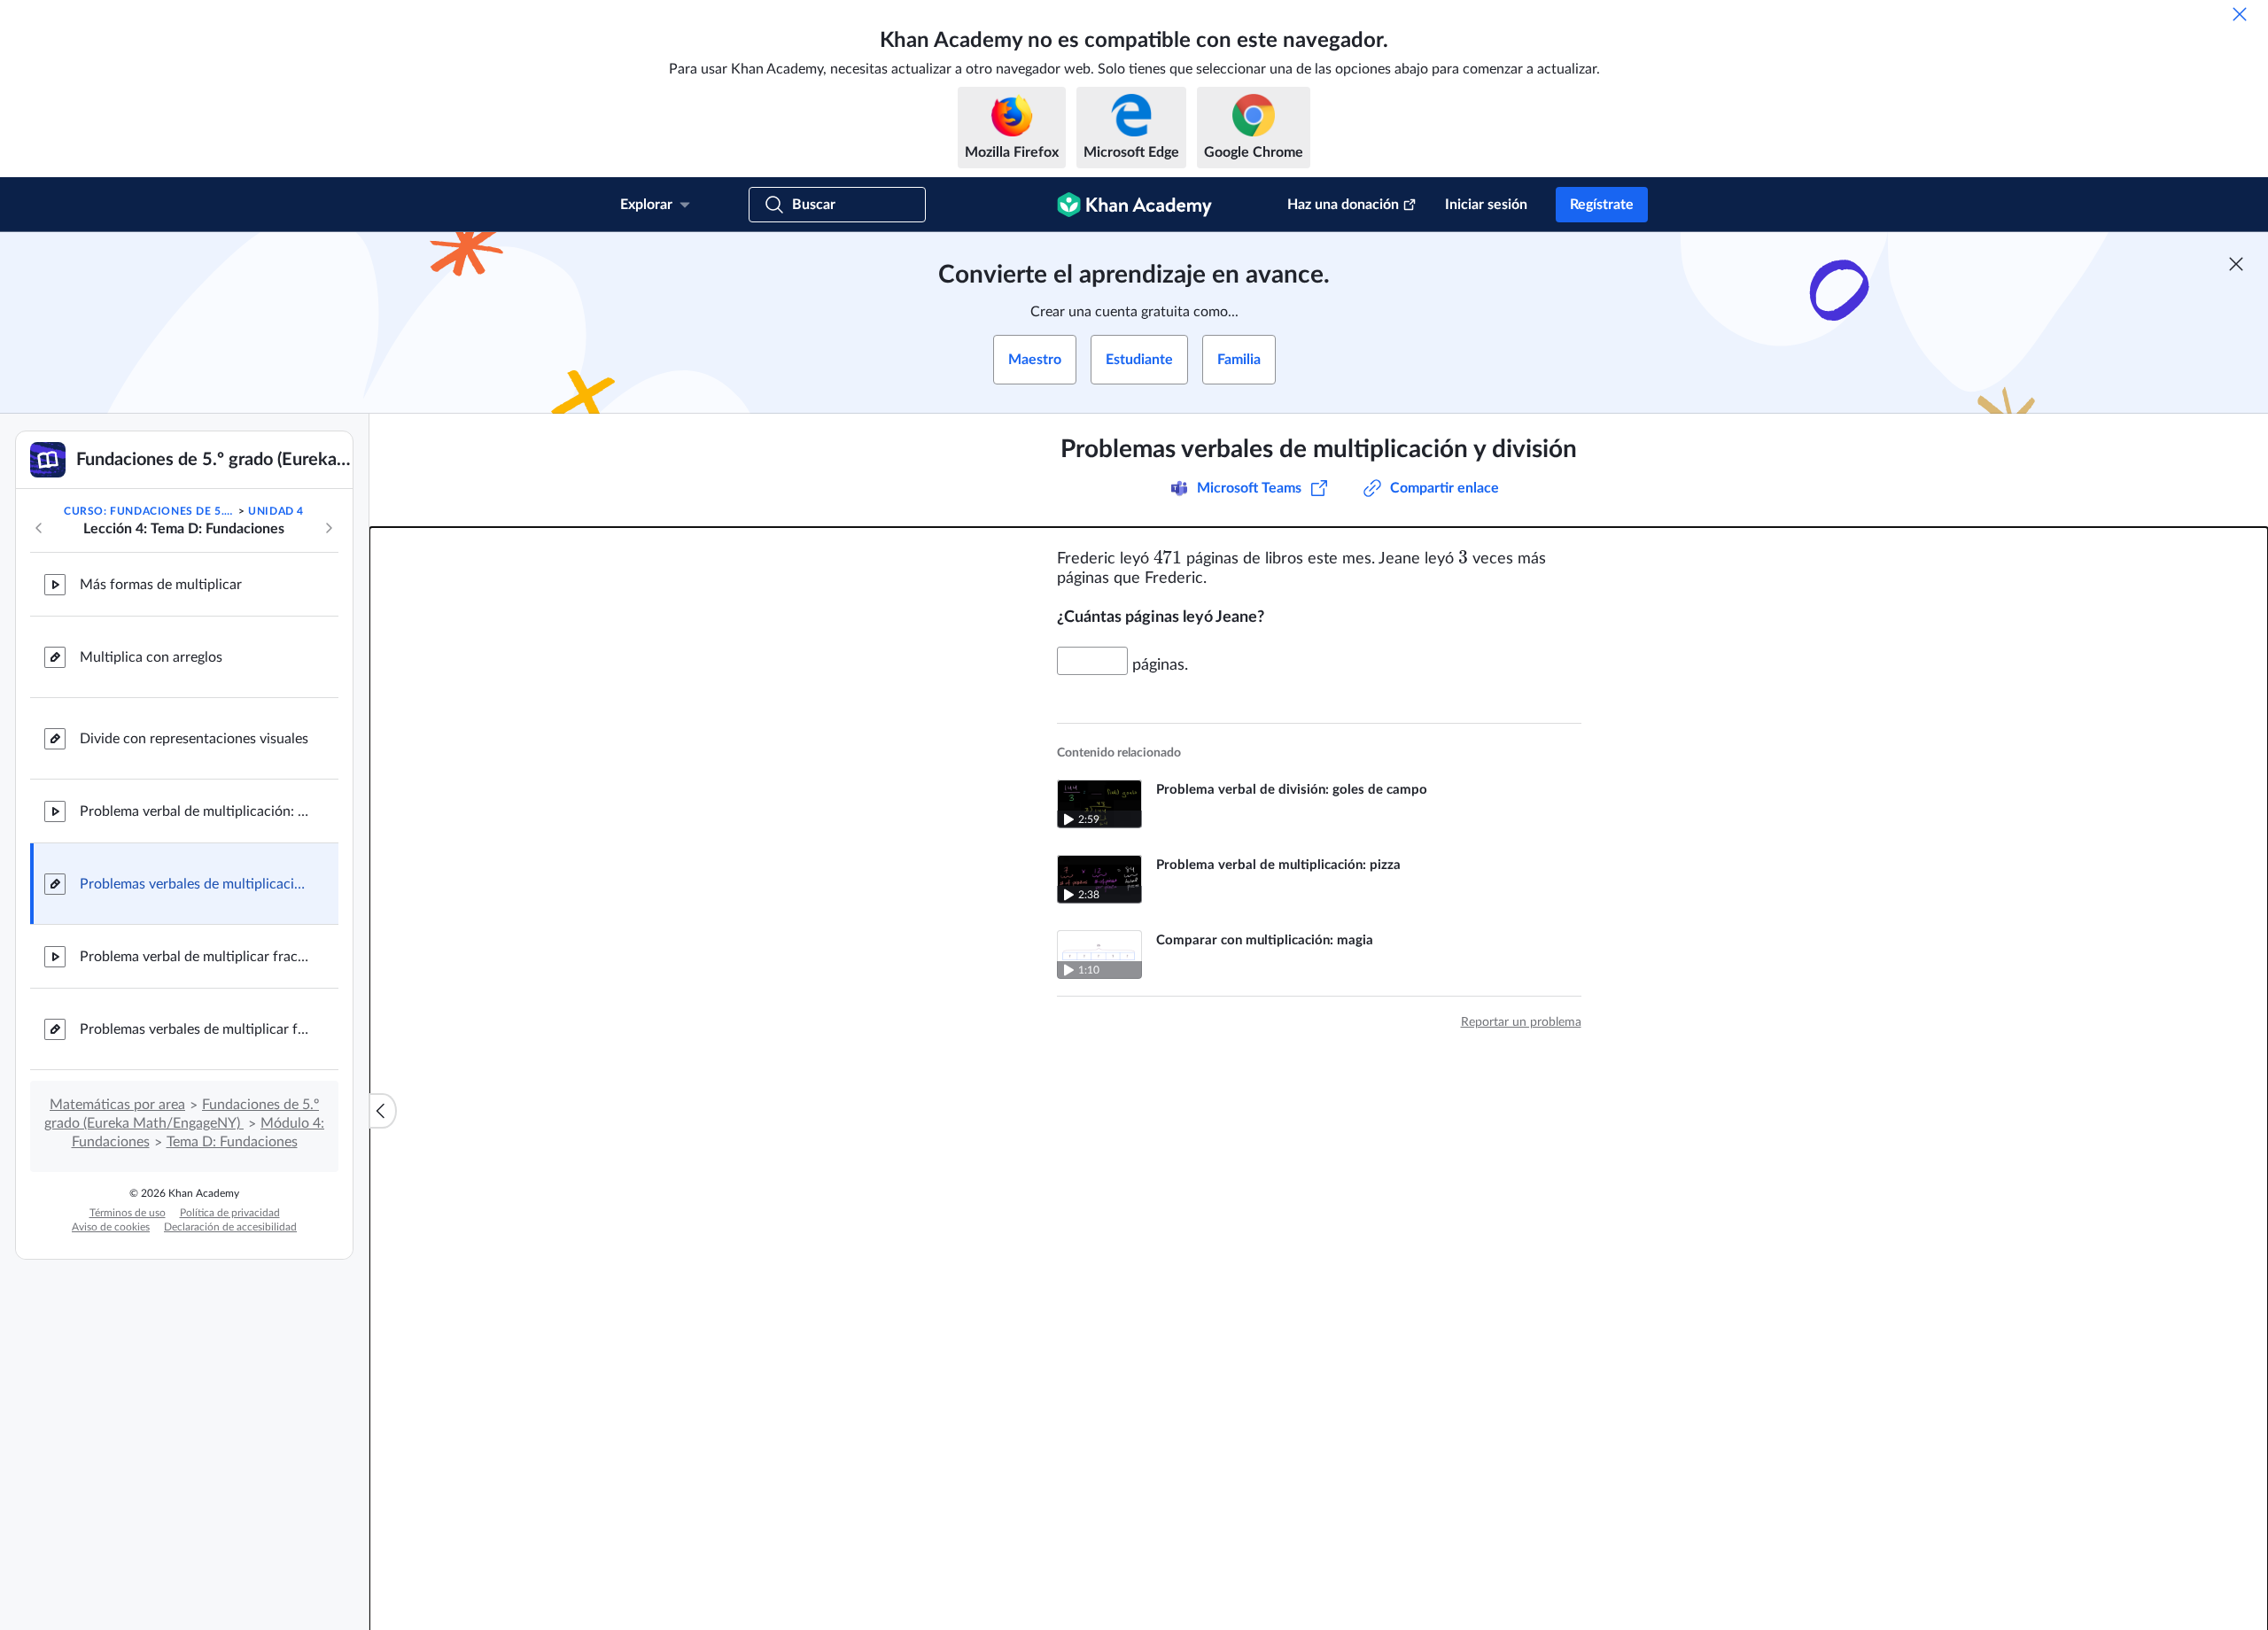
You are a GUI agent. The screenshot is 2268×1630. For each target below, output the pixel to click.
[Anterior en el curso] (39, 528)
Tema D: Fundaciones (232, 1142)
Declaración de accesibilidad (230, 1227)
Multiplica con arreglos (151, 657)
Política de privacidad (230, 1213)
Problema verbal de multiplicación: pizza (195, 811)
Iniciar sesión (1486, 205)
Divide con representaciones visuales (194, 739)
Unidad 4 (276, 511)
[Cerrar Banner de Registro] (2236, 264)
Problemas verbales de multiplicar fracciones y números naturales (195, 1029)
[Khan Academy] (1134, 205)
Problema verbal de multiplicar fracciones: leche (195, 957)
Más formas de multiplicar (161, 585)
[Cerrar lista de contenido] (383, 1111)
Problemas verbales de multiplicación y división (195, 884)
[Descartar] (2240, 14)
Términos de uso (128, 1213)
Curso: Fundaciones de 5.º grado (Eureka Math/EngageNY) (149, 511)
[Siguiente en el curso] (329, 528)
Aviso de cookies (111, 1227)
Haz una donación (1343, 205)
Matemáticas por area (117, 1105)
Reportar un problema (1521, 1022)
